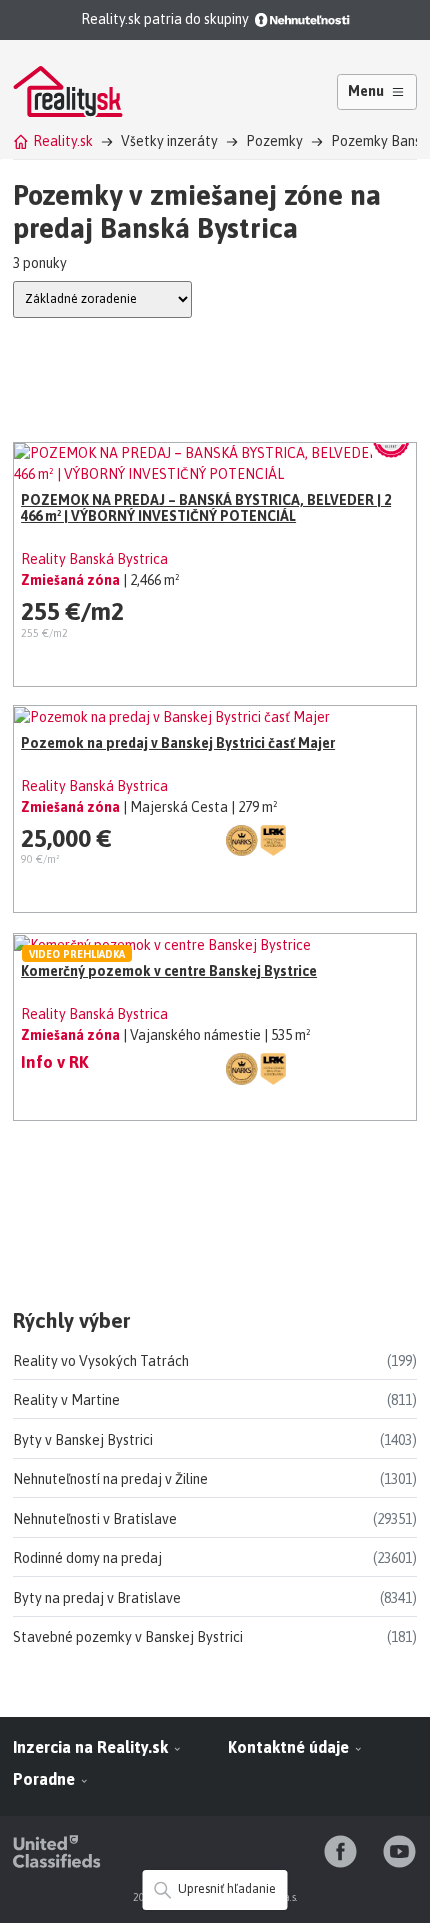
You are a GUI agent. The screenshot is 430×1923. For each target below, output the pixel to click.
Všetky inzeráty (169, 141)
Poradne (46, 1779)
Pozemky (274, 141)
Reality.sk (63, 141)
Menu (366, 91)
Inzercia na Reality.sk (92, 1747)
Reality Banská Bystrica (94, 559)
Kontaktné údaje (290, 1747)
